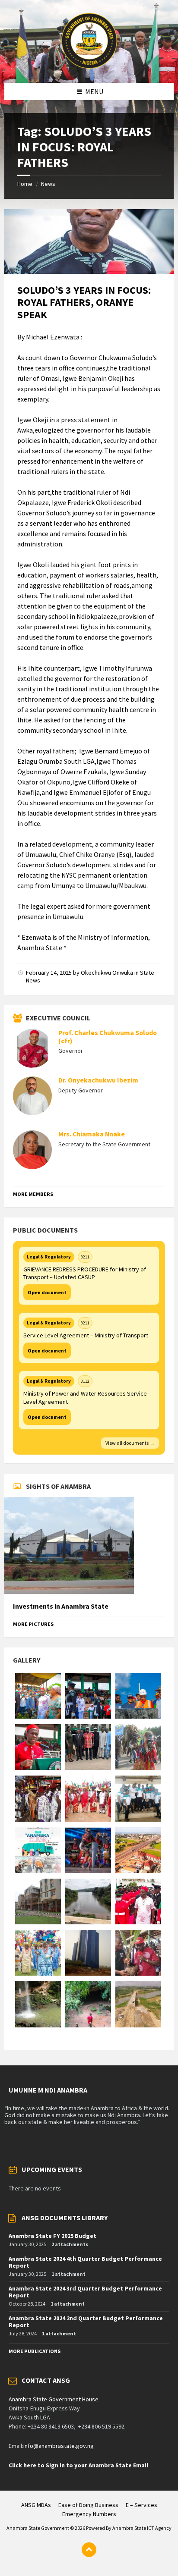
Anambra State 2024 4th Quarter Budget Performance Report (85, 2262)
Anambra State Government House (54, 2399)
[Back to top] (89, 2550)
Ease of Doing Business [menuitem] (88, 2505)
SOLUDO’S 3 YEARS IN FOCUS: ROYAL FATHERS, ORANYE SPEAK (84, 303)
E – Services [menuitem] (141, 2505)
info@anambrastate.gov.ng (59, 2446)
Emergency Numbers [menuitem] (89, 2514)
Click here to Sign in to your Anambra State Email (78, 2465)
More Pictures (33, 1624)
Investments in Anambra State (61, 1606)
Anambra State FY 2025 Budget (52, 2236)
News (48, 184)
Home (25, 184)
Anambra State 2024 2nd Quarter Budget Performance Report (86, 2322)
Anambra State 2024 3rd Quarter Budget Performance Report (85, 2292)
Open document (47, 1292)
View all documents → (130, 1443)
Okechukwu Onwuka (107, 973)
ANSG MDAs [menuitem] (36, 2505)
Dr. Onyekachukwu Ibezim (98, 1080)
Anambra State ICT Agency (142, 2528)
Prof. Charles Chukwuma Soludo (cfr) (108, 1037)
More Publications (35, 2351)
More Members (33, 1194)
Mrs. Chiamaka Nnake (92, 1134)
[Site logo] (89, 66)
